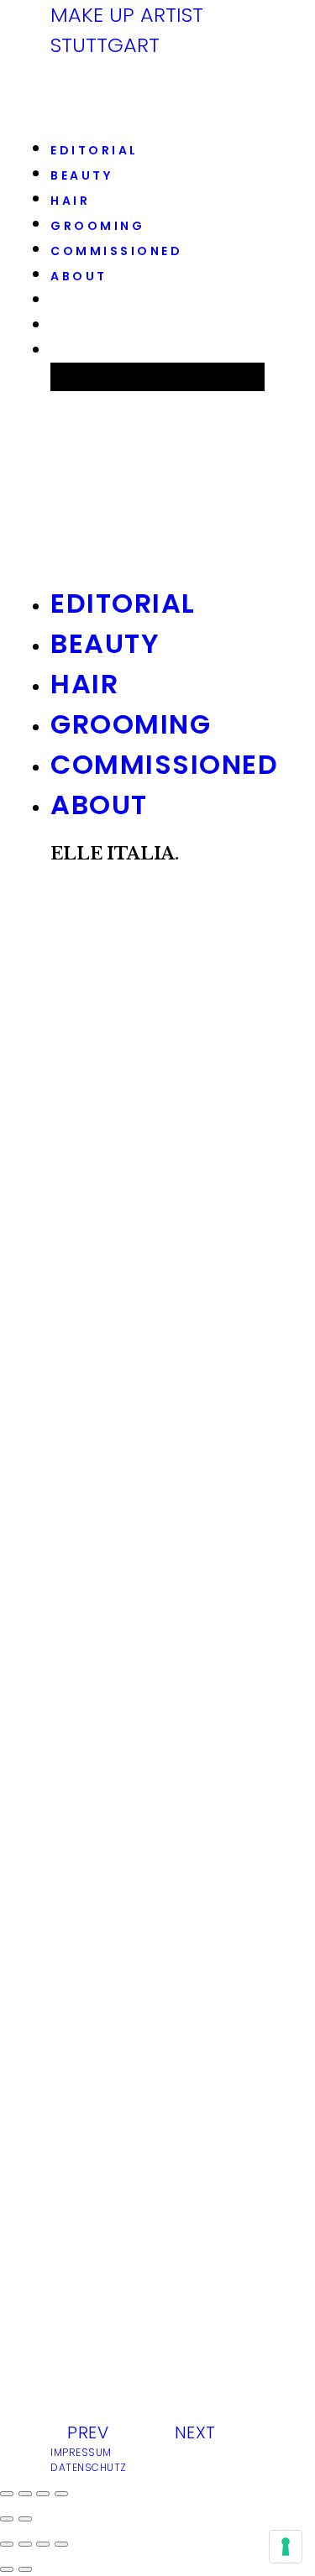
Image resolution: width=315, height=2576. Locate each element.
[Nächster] (25, 2519)
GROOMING (97, 226)
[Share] (25, 2544)
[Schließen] (7, 2494)
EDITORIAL (94, 150)
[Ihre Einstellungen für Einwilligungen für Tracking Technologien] (286, 2547)
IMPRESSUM (81, 2452)
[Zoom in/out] (61, 2544)
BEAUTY (81, 175)
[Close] (7, 2544)
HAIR (70, 201)
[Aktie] (25, 2494)
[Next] (25, 2569)
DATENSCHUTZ (89, 2467)
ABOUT (79, 276)
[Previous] (7, 2569)
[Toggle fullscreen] (43, 2544)
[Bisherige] (7, 2519)
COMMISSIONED (116, 251)
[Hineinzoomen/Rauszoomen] (61, 2494)
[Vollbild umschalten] (43, 2494)
